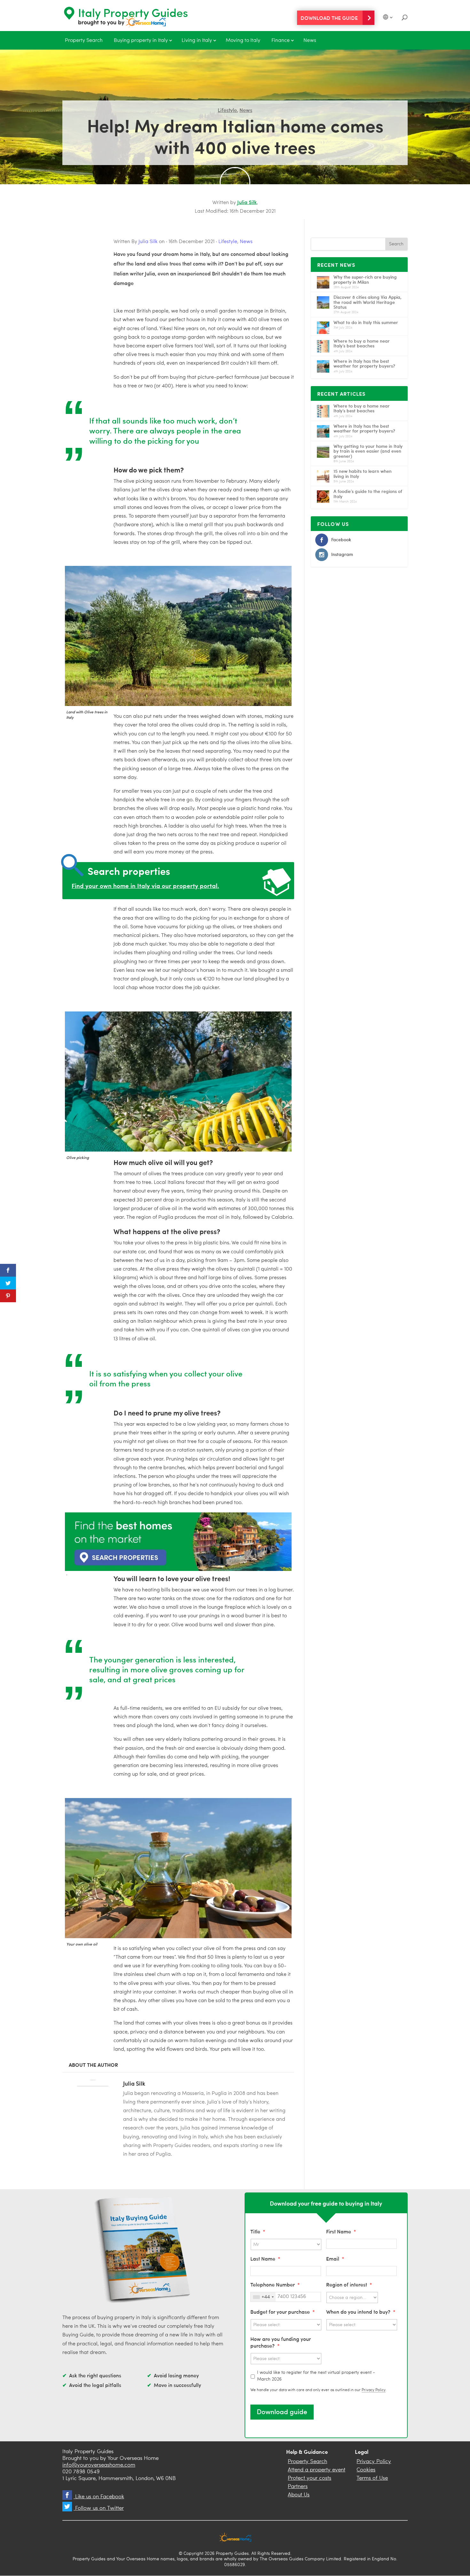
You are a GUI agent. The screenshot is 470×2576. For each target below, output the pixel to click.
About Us (299, 2495)
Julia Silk (247, 202)
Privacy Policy (374, 2390)
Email (335, 2259)
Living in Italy (197, 41)
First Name (341, 2231)
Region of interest (349, 2284)
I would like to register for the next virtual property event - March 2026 (316, 2376)
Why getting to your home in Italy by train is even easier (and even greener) (368, 451)
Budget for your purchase (283, 2312)
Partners (298, 2487)
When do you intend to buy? (361, 2312)
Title (258, 2231)
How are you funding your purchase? (281, 2342)
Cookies (366, 2470)
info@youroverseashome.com (99, 2465)
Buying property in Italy (141, 41)
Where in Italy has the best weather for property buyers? (364, 363)
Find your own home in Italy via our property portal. (145, 885)
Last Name (265, 2259)
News (310, 41)
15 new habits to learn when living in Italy (363, 473)
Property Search (84, 41)
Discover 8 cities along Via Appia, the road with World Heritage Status (368, 302)
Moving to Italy (243, 41)
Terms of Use (372, 2478)
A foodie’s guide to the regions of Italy (368, 494)
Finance (281, 41)
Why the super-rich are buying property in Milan (365, 279)
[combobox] (263, 2297)
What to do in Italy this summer (366, 322)
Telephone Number (275, 2284)
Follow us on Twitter (99, 2508)
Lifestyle (227, 110)
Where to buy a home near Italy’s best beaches (362, 343)
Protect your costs (309, 2478)
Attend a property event (317, 2470)
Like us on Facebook (99, 2497)
